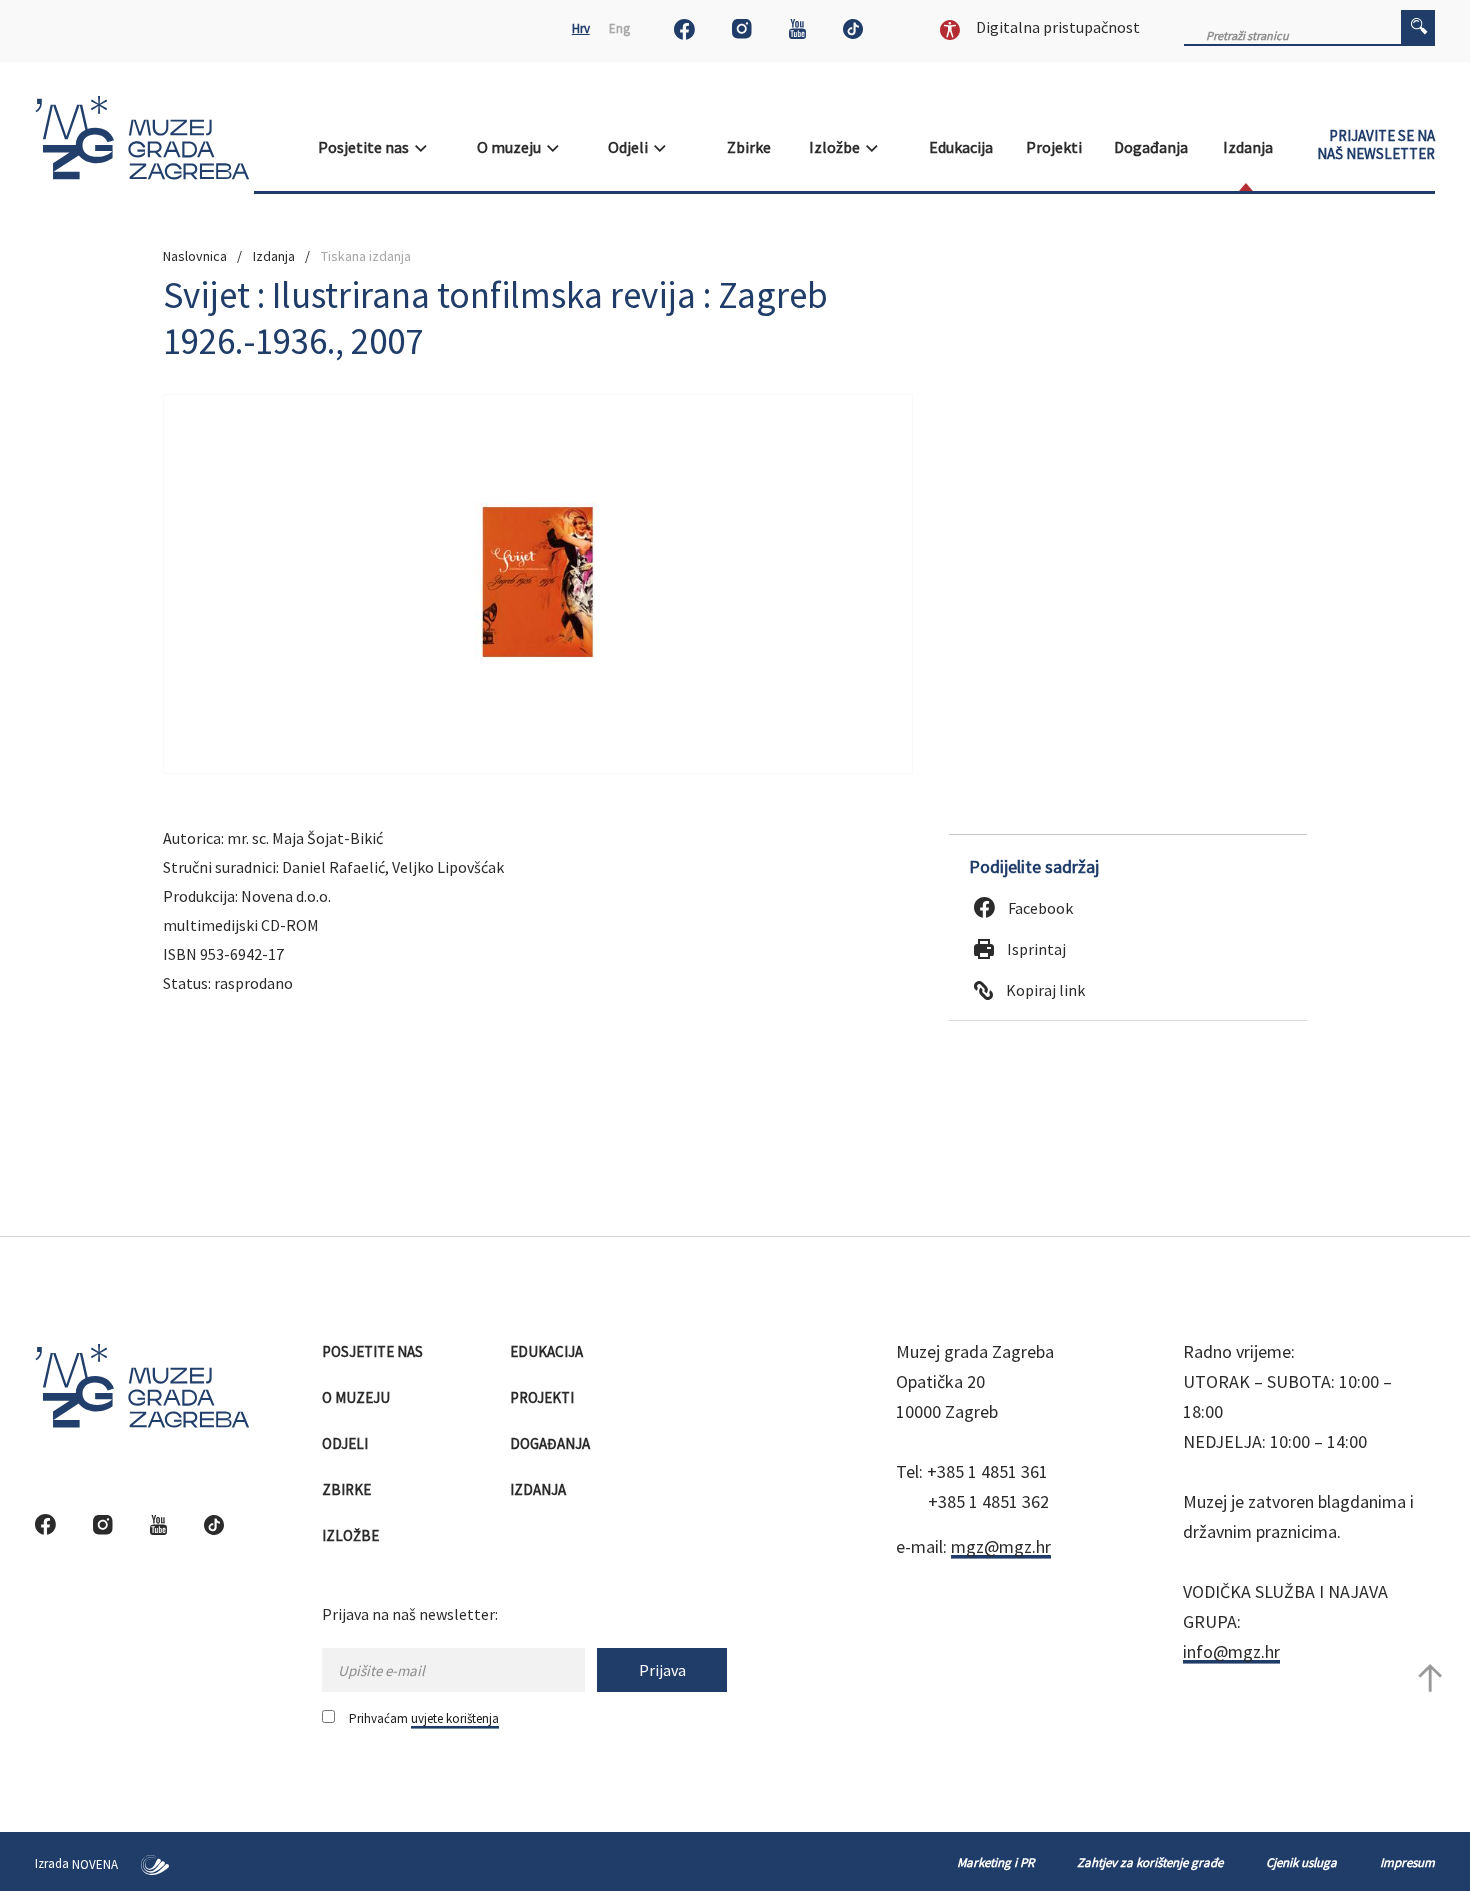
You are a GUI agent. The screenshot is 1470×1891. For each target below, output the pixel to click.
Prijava (662, 1670)
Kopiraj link (1044, 990)
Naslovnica (195, 256)
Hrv (581, 28)
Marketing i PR (995, 1862)
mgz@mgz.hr (1001, 1546)
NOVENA (96, 1864)
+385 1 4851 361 (987, 1471)
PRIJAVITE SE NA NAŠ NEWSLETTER (1376, 145)
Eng (619, 28)
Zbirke (750, 147)
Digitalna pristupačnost (1056, 27)
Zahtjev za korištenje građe (1150, 1862)
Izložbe (837, 147)
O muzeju (512, 147)
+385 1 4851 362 (988, 1501)
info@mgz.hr (1231, 1651)
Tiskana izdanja (366, 256)
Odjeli (631, 147)
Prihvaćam (424, 1718)
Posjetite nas (366, 147)
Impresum (1407, 1862)
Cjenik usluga (1301, 1862)
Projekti (1055, 147)
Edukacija (962, 147)
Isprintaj (1035, 949)
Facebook (1039, 908)
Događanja (1152, 147)
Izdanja (1249, 147)
